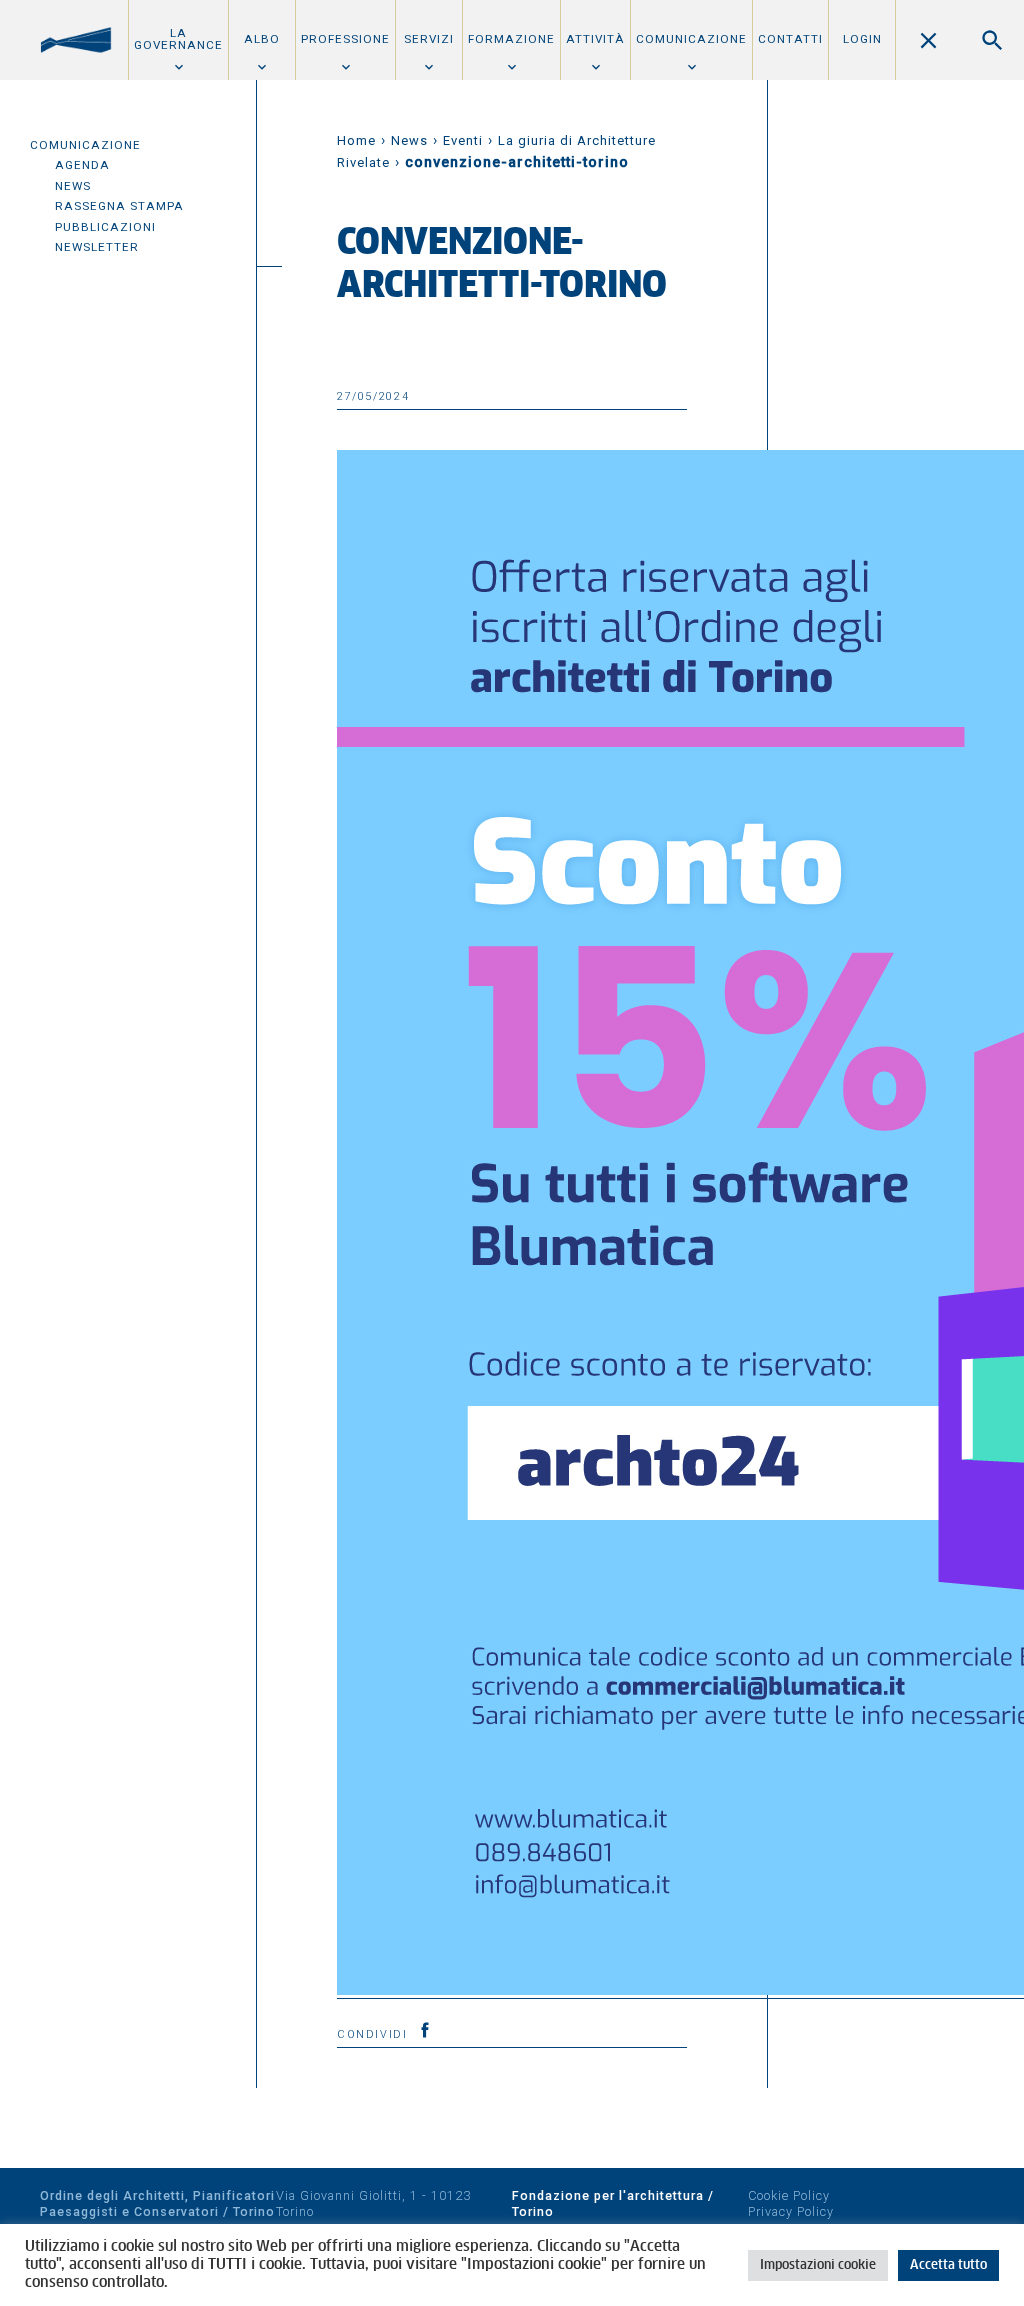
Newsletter (97, 247)
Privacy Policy (791, 2211)
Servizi (429, 39)
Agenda (82, 165)
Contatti (790, 39)
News (73, 186)
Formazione (511, 39)
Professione (345, 39)
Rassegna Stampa (119, 206)
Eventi (463, 140)
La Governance (178, 39)
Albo (262, 39)
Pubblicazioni (105, 227)
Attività (595, 39)
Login (862, 39)
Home (356, 140)
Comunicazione (691, 39)
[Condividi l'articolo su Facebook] (425, 2030)
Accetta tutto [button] (948, 2265)
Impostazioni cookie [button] (818, 2265)
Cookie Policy (789, 2195)
